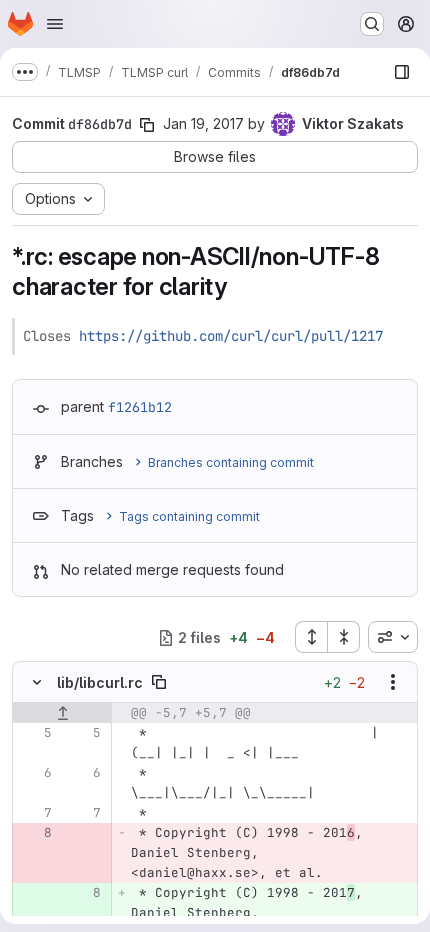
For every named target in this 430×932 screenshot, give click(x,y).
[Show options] (393, 682)
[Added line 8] (84, 893)
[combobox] (393, 637)
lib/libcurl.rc (100, 682)
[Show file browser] (402, 72)
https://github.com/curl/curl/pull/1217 (231, 336)
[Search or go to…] (372, 24)
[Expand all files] (311, 637)
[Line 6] (35, 773)
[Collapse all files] (344, 637)
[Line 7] (35, 813)
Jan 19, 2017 (203, 123)
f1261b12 (140, 407)
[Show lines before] (62, 713)
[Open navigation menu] (55, 24)
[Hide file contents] (37, 682)
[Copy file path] (159, 682)
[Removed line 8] (35, 833)
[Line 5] (35, 733)
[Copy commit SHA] (147, 125)
